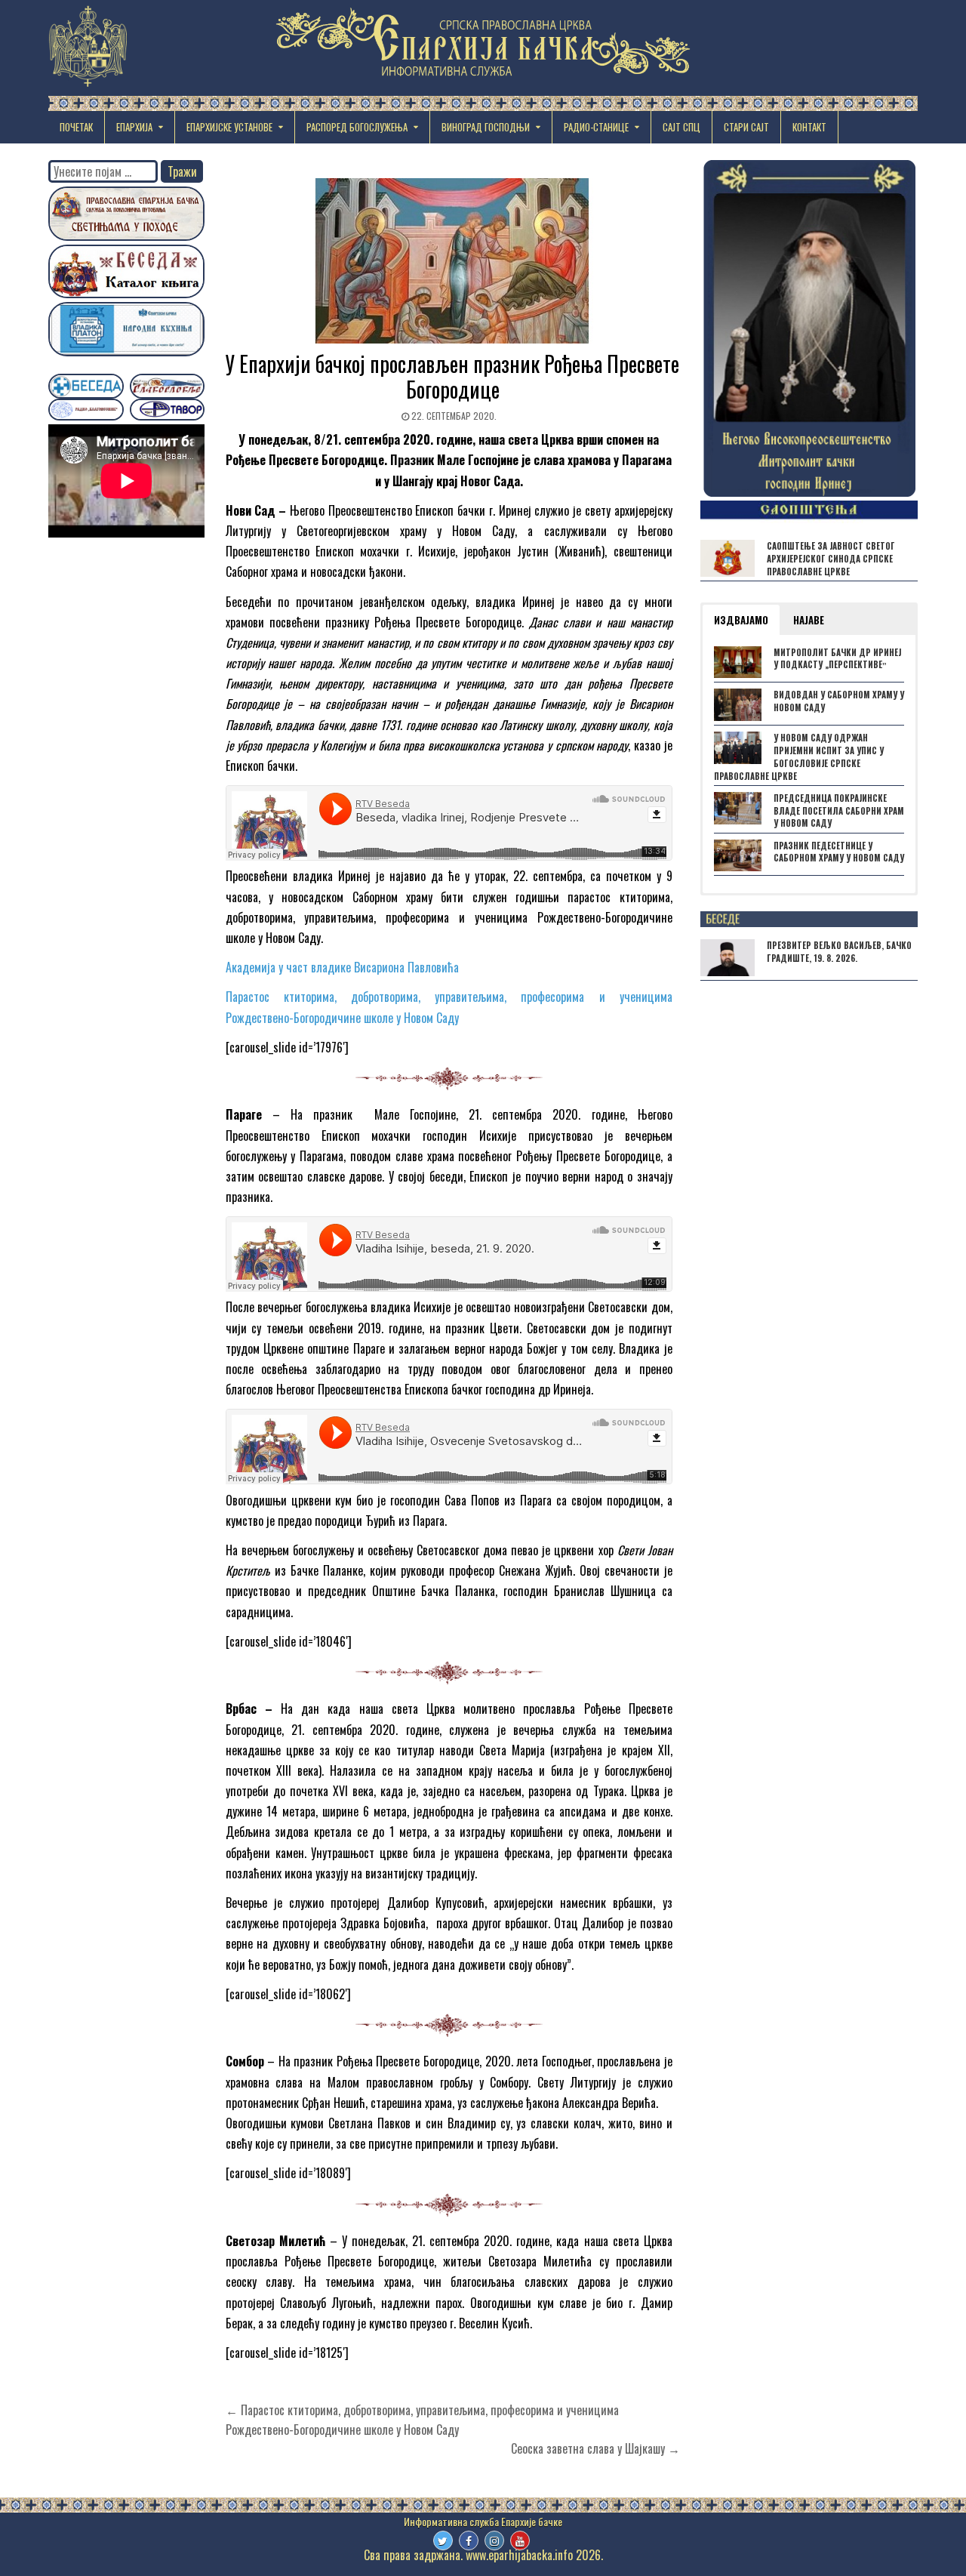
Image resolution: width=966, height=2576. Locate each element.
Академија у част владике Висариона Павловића (342, 967)
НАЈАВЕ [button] (809, 620)
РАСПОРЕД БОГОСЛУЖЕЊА (357, 127)
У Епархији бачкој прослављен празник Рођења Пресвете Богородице (452, 376)
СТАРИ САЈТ (746, 127)
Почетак (76, 127)
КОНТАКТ (809, 127)
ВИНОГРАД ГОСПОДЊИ (486, 127)
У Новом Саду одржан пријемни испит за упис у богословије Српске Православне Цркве (799, 756)
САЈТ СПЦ (681, 127)
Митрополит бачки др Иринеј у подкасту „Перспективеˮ (837, 659)
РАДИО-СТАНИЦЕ (596, 127)
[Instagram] (494, 2541)
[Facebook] (469, 2541)
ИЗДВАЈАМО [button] (741, 620)
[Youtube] (520, 2541)
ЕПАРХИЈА (134, 127)
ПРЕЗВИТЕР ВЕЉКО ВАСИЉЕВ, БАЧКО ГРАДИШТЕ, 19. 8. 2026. (839, 952)
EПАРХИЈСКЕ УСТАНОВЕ (229, 127)
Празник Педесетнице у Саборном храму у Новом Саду (839, 852)
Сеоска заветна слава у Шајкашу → (595, 2448)
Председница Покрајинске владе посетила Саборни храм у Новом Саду (839, 811)
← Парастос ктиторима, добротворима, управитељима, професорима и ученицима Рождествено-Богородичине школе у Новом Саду (422, 2420)
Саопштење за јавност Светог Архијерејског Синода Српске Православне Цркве (831, 559)
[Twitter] (443, 2541)
